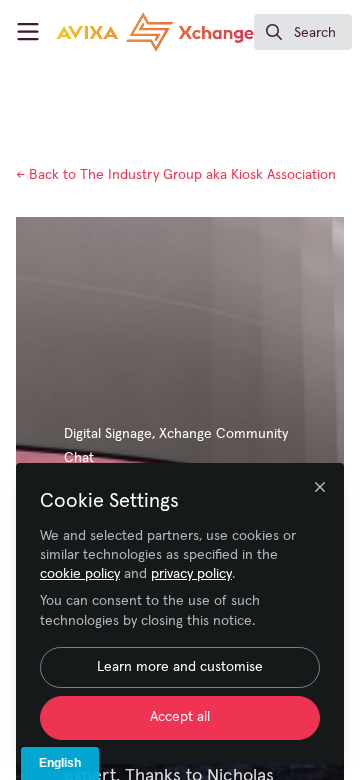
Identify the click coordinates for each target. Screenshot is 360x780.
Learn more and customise (180, 667)
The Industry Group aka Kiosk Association (176, 175)
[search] (303, 32)
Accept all (180, 717)
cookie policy (80, 574)
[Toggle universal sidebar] (28, 32)
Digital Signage (108, 434)
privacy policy (191, 574)
